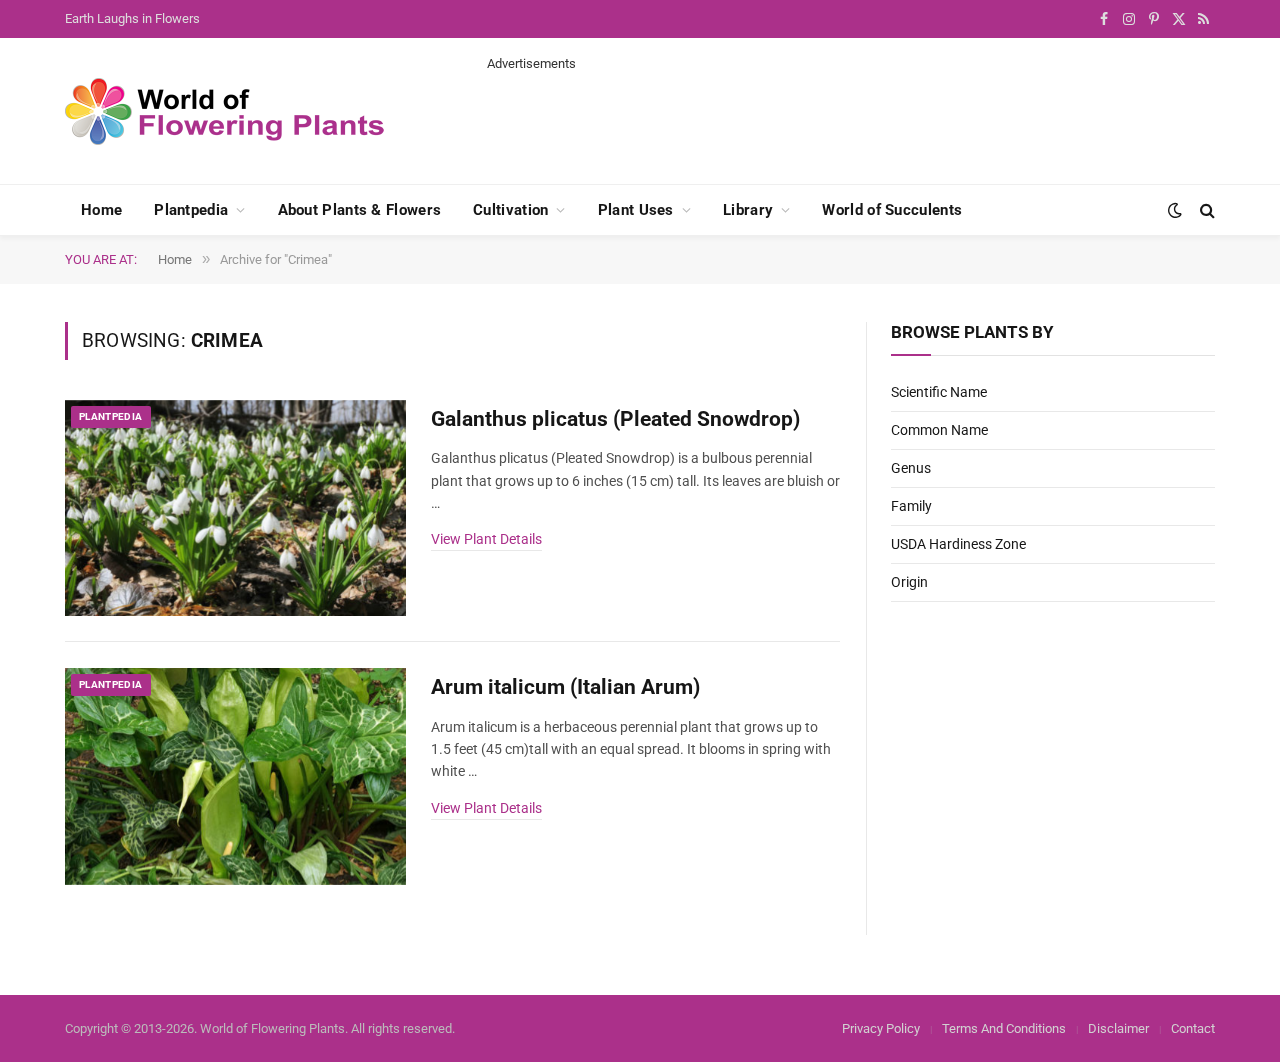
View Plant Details (486, 539)
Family (911, 506)
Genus (911, 468)
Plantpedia (191, 210)
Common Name (939, 430)
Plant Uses (636, 210)
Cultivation (510, 210)
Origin (909, 582)
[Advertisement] (851, 118)
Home (101, 210)
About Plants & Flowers (360, 210)
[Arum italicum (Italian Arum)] (235, 776)
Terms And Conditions (1004, 1028)
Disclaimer (1118, 1028)
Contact (1193, 1028)
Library (748, 210)
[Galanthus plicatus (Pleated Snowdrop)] (235, 508)
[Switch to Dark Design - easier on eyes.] (1175, 210)
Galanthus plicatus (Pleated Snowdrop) (615, 419)
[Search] (1205, 210)
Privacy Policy (881, 1028)
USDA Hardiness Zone (958, 544)
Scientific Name (939, 392)
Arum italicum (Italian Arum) (565, 687)
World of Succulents (892, 210)
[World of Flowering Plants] (225, 111)
